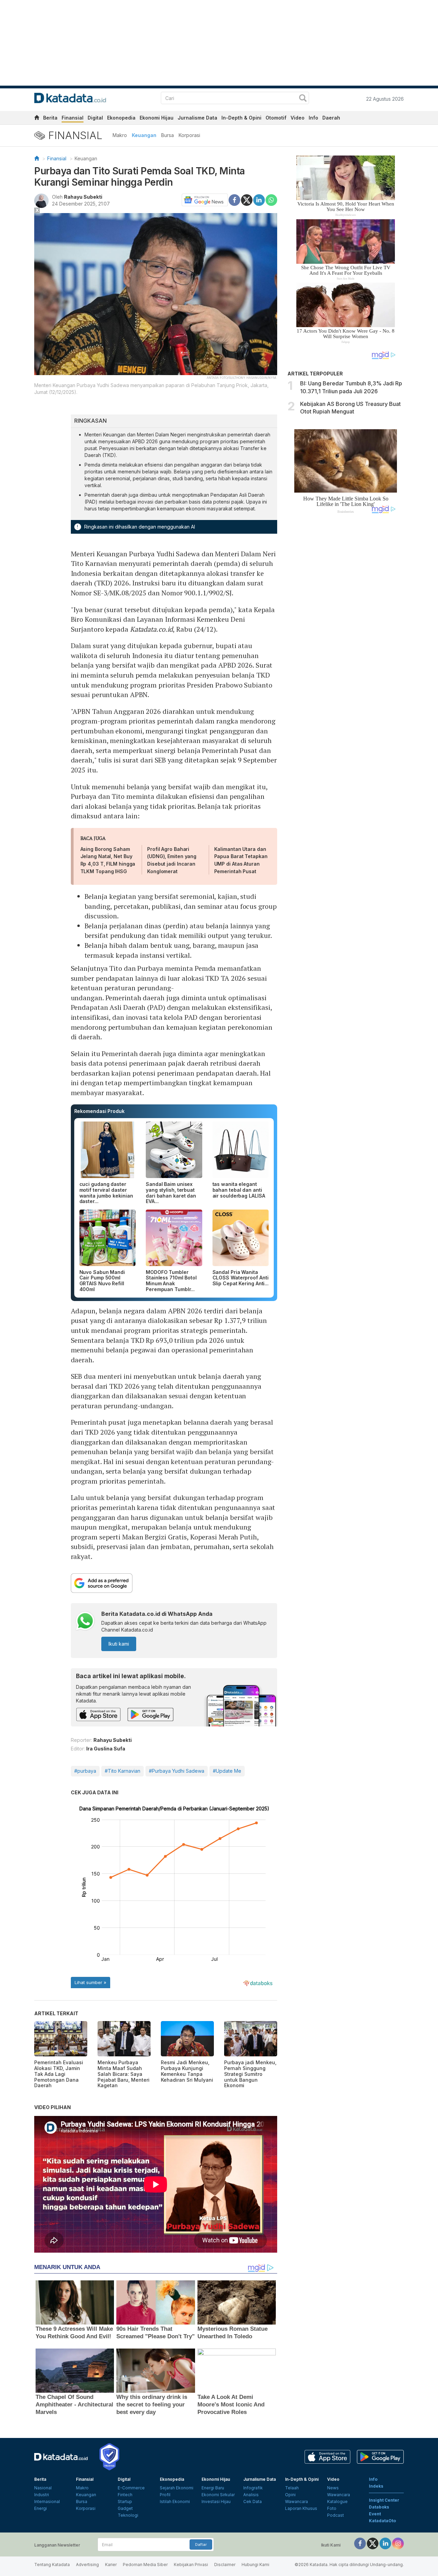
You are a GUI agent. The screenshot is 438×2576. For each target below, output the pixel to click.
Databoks (379, 2507)
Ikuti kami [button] (119, 1644)
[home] (37, 119)
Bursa (168, 135)
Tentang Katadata (52, 2565)
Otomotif (276, 118)
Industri (42, 2495)
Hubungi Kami (255, 2565)
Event (375, 2514)
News (333, 2488)
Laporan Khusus (301, 2508)
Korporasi (189, 135)
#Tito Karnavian (123, 1771)
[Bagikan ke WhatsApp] (271, 200)
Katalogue (337, 2501)
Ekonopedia (121, 118)
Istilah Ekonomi (175, 2501)
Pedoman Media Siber (145, 2565)
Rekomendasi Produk (99, 1111)
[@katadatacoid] (398, 2543)
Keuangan (144, 135)
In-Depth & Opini (241, 118)
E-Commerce (131, 2488)
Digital (95, 118)
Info (313, 118)
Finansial (73, 118)
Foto (332, 2508)
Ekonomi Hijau (157, 118)
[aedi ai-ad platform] (74, 216)
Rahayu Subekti (83, 197)
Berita (50, 118)
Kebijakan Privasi (191, 2565)
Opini (290, 2495)
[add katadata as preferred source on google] (174, 1583)
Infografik (253, 2488)
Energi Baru (213, 2488)
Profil (165, 2495)
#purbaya (85, 1771)
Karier (111, 2565)
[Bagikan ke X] (247, 199)
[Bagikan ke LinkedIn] (259, 199)
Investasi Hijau (216, 2501)
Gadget (125, 2508)
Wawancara (297, 2501)
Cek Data (253, 2501)
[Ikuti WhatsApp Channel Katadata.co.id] (85, 1622)
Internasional (47, 2501)
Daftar (201, 2544)
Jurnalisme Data (197, 118)
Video (298, 118)
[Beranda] (37, 158)
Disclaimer (225, 2565)
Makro (120, 135)
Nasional (43, 2488)
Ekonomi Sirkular (218, 2495)
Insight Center (384, 2500)
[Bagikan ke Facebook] (234, 199)
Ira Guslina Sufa (106, 1749)
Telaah (292, 2488)
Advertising (87, 2565)
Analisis (251, 2495)
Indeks (376, 2486)
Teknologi (128, 2515)
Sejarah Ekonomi (177, 2488)
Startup (125, 2501)
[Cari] (303, 99)
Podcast (336, 2515)
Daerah (331, 118)
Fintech (125, 2495)
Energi (41, 2508)
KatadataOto (382, 2521)
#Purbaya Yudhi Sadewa (177, 1771)
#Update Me (227, 1771)
